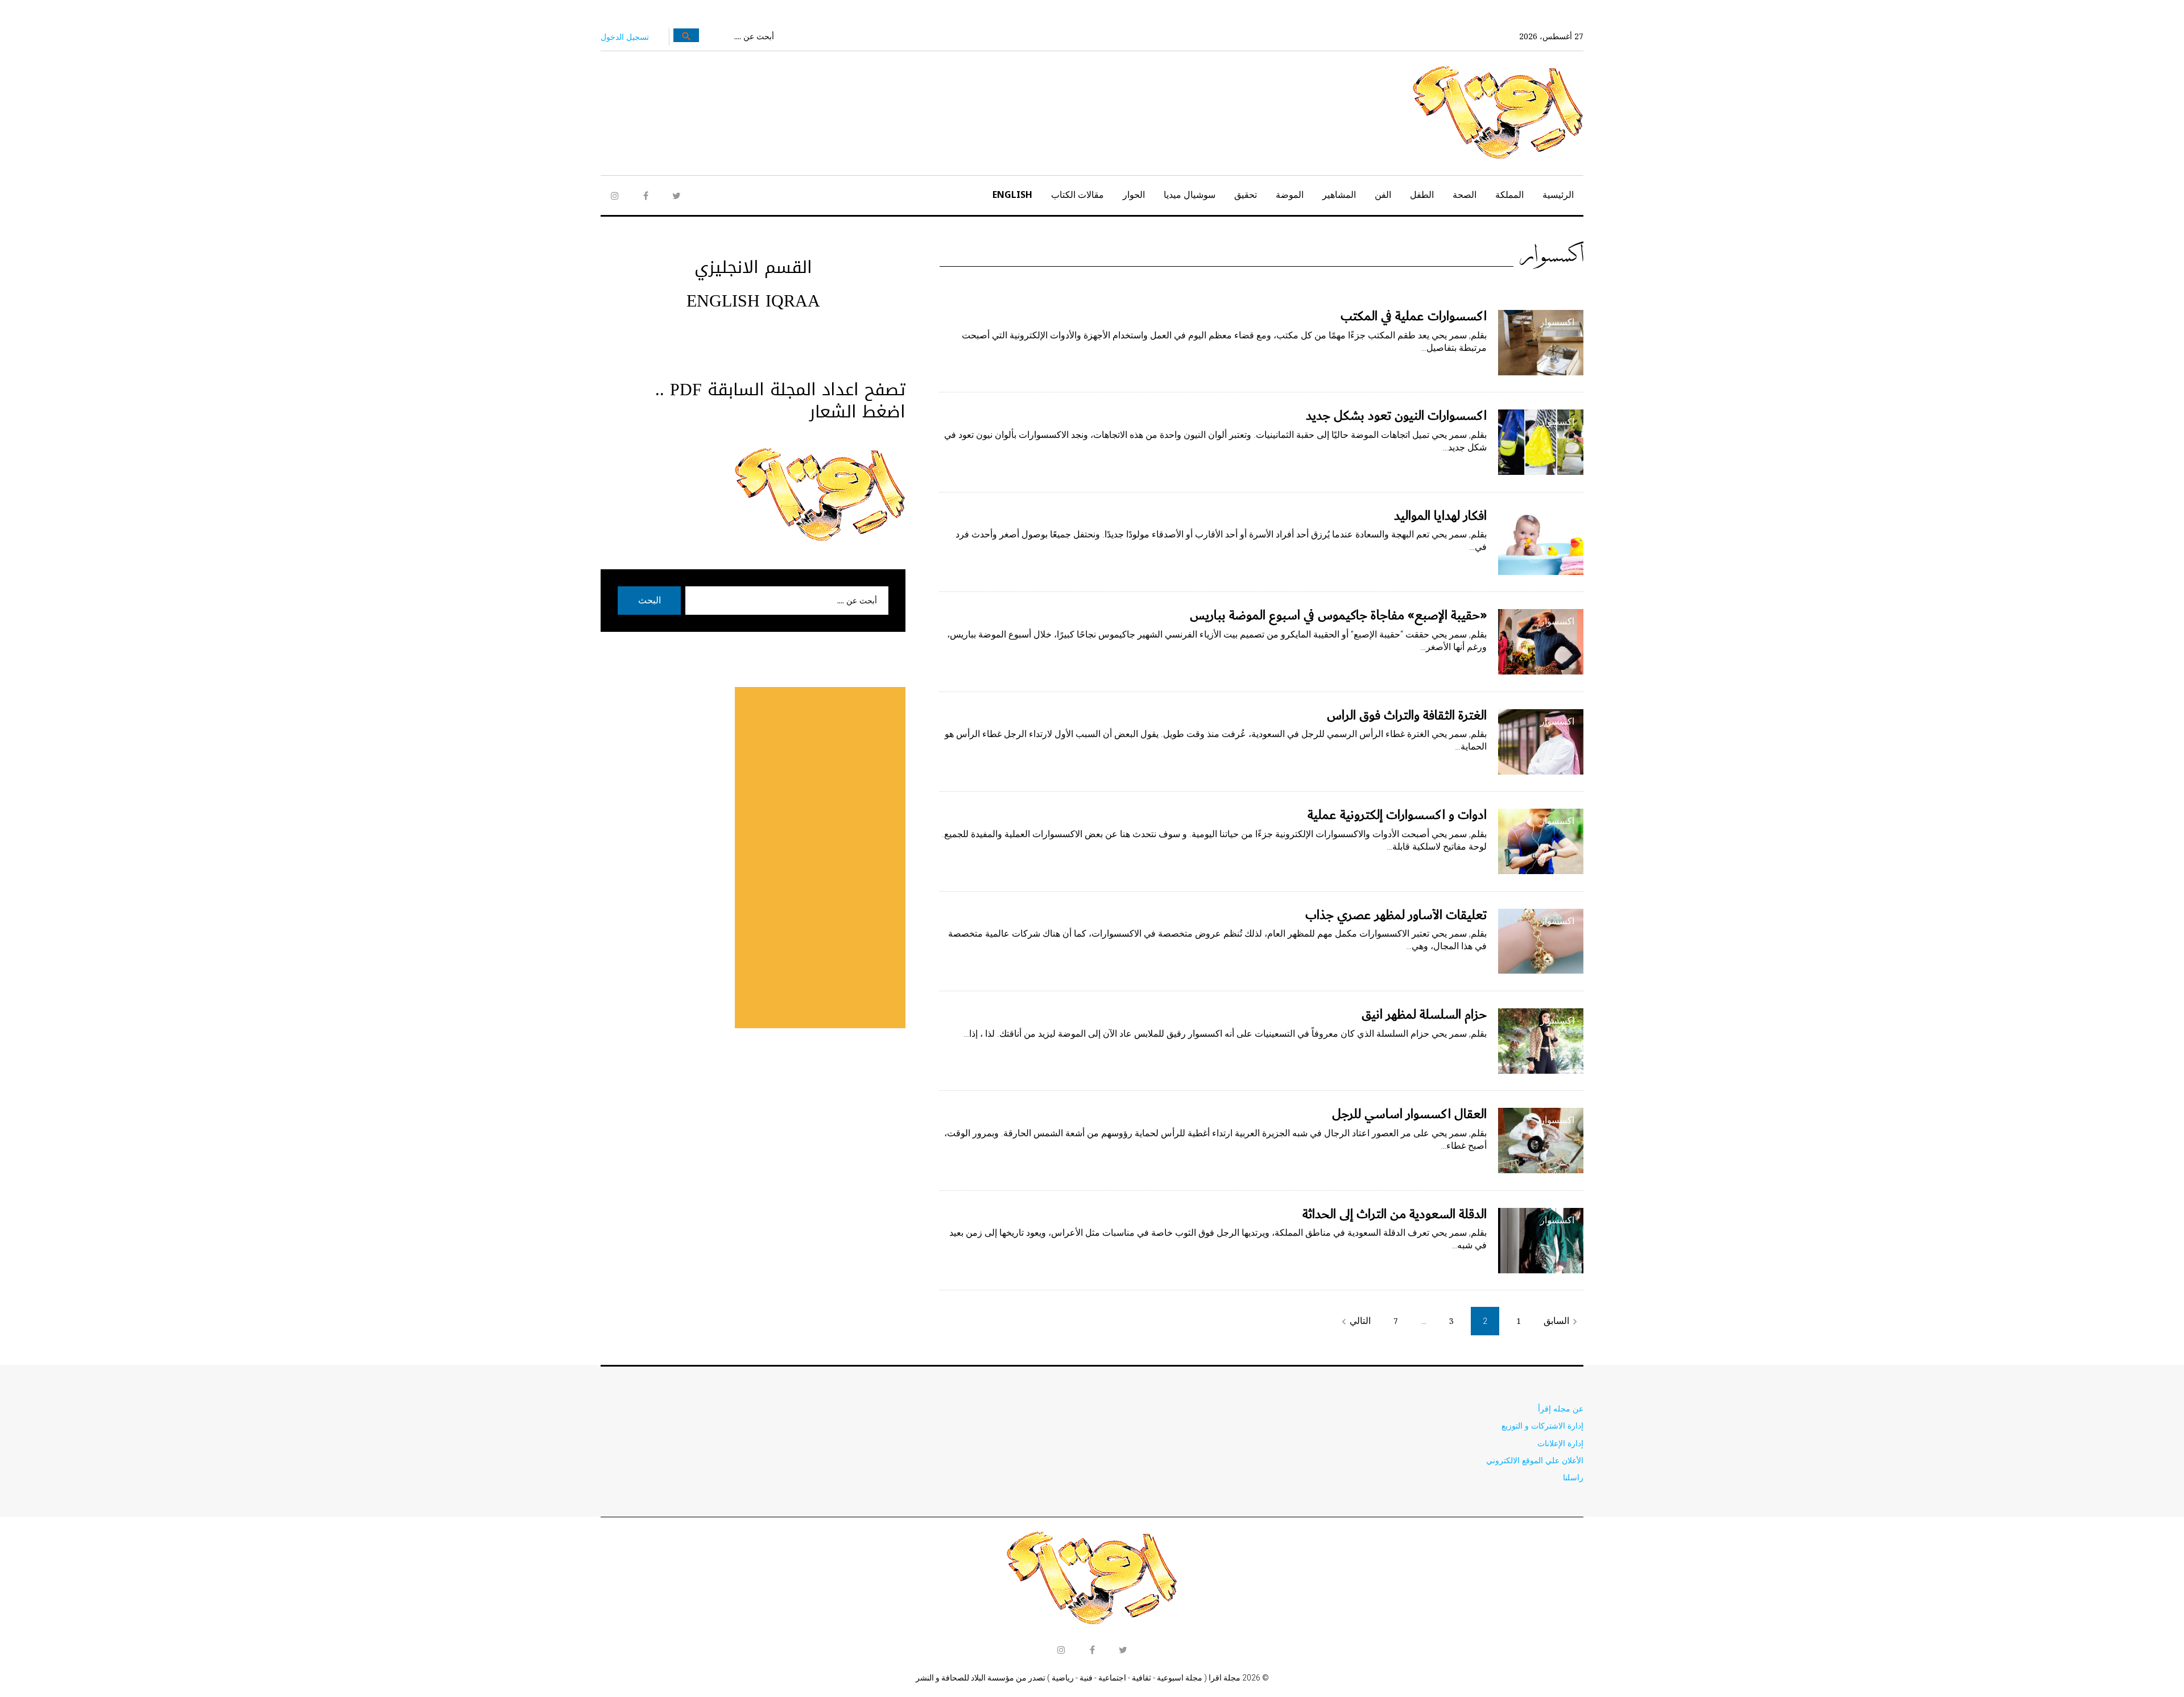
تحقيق (1246, 194)
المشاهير (1339, 194)
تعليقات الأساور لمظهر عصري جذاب (1396, 915)
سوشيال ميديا (1190, 194)
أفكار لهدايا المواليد (1440, 516)
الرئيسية (1558, 194)
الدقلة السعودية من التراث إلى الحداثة (1395, 1214)
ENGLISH (1012, 194)
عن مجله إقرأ (1561, 1408)
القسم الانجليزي (753, 267)
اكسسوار (1557, 322)
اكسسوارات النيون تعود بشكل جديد (1396, 416)
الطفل (1422, 194)
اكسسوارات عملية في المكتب (1414, 316)
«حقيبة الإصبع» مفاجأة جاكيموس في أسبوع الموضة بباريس (1338, 615)
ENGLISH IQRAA (753, 301)
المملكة (1509, 194)
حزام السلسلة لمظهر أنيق (1424, 1015)
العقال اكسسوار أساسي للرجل (1409, 1114)
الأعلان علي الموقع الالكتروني (1535, 1460)
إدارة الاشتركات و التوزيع (1542, 1425)
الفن (1383, 194)
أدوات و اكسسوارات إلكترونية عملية (1397, 815)
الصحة (1465, 194)
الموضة (1290, 194)
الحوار (1134, 194)
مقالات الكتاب (1077, 194)
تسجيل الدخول (625, 37)
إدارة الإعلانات (1560, 1443)
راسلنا (1573, 1477)
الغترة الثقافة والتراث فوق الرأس (1407, 715)
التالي (1354, 1321)
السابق (1562, 1321)
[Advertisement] (820, 858)
